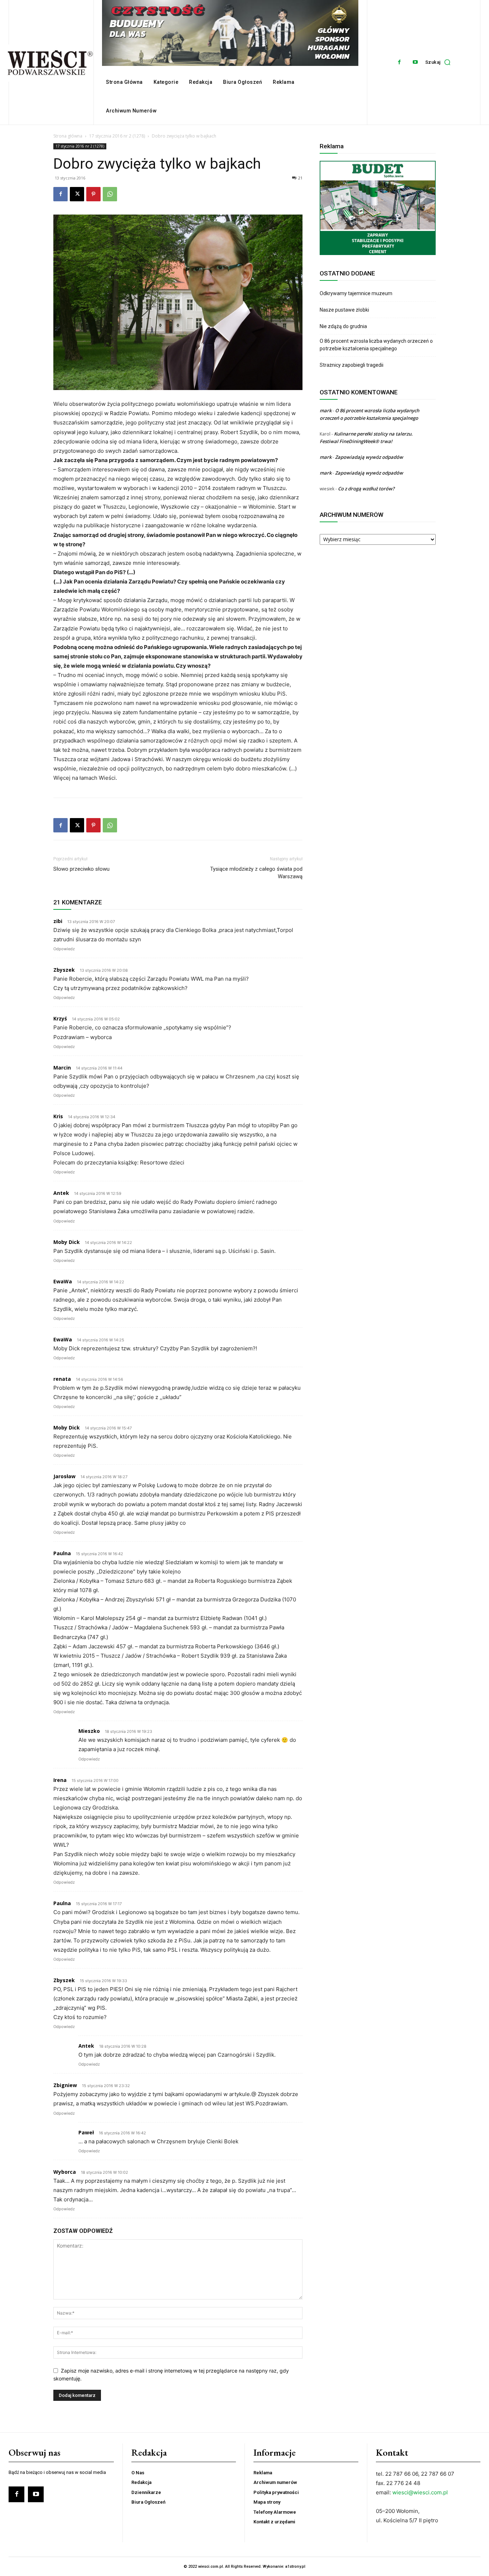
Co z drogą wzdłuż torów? (367, 489)
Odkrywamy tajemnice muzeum (356, 293)
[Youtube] (415, 62)
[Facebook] (399, 62)
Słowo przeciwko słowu (81, 869)
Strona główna (68, 136)
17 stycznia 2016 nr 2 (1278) (117, 136)
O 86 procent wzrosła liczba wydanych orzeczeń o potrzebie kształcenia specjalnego (376, 345)
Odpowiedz (64, 949)
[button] (440, 62)
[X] (77, 194)
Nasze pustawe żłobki (344, 310)
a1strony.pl (295, 2567)
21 (300, 178)
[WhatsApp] (110, 194)
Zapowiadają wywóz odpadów (369, 457)
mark (326, 410)
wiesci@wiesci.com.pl (420, 2492)
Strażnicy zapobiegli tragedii (352, 365)
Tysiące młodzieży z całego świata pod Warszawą (256, 873)
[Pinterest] (93, 194)
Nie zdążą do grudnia (343, 326)
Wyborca (65, 2172)
